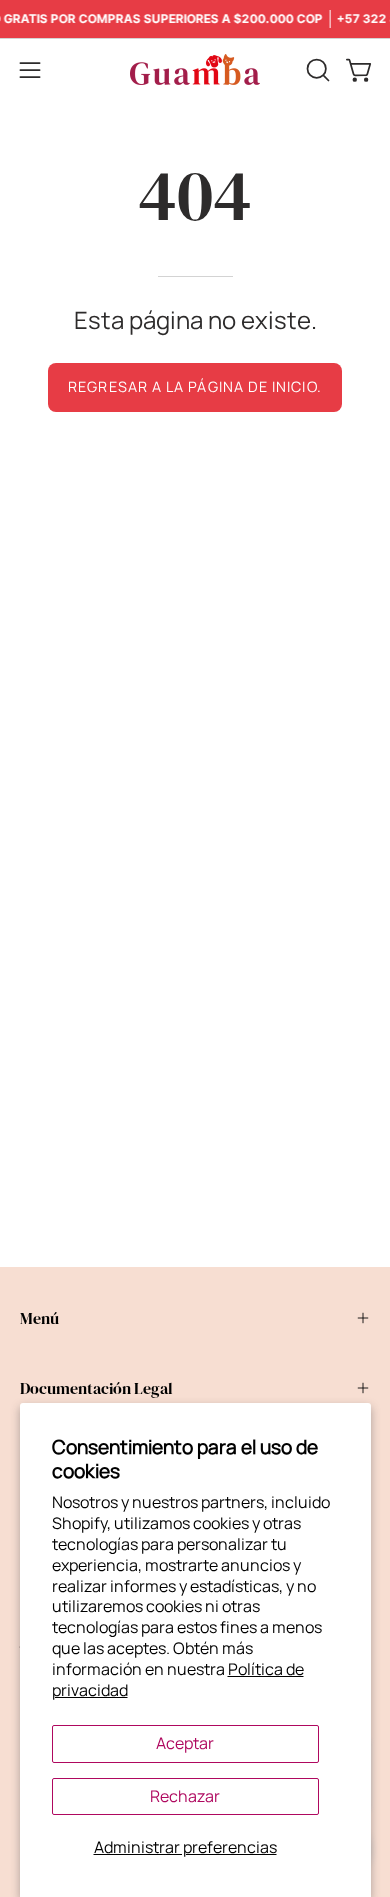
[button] (316, 70)
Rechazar (185, 1796)
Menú (39, 1318)
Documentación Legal (96, 1388)
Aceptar (185, 1743)
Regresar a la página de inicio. (194, 386)
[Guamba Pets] (195, 69)
